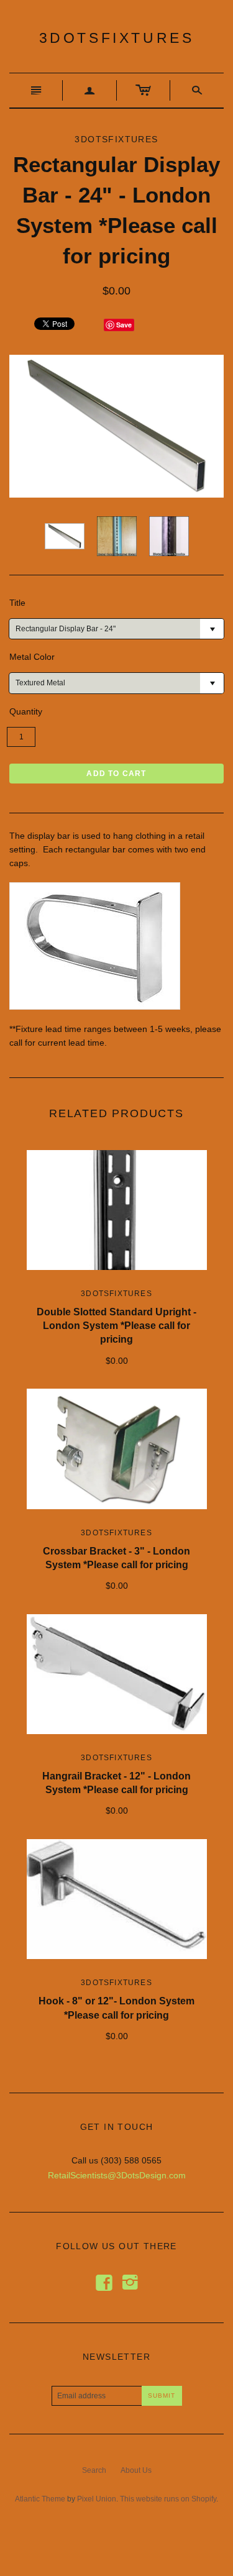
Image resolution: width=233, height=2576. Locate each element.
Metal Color (32, 657)
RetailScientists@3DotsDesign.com (117, 2175)
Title (17, 603)
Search (94, 2470)
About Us (136, 2470)
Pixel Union (97, 2499)
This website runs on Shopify (168, 2499)
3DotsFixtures (117, 38)
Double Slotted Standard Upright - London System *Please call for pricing (116, 1326)
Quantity (26, 711)
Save (124, 325)
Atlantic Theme (40, 2499)
